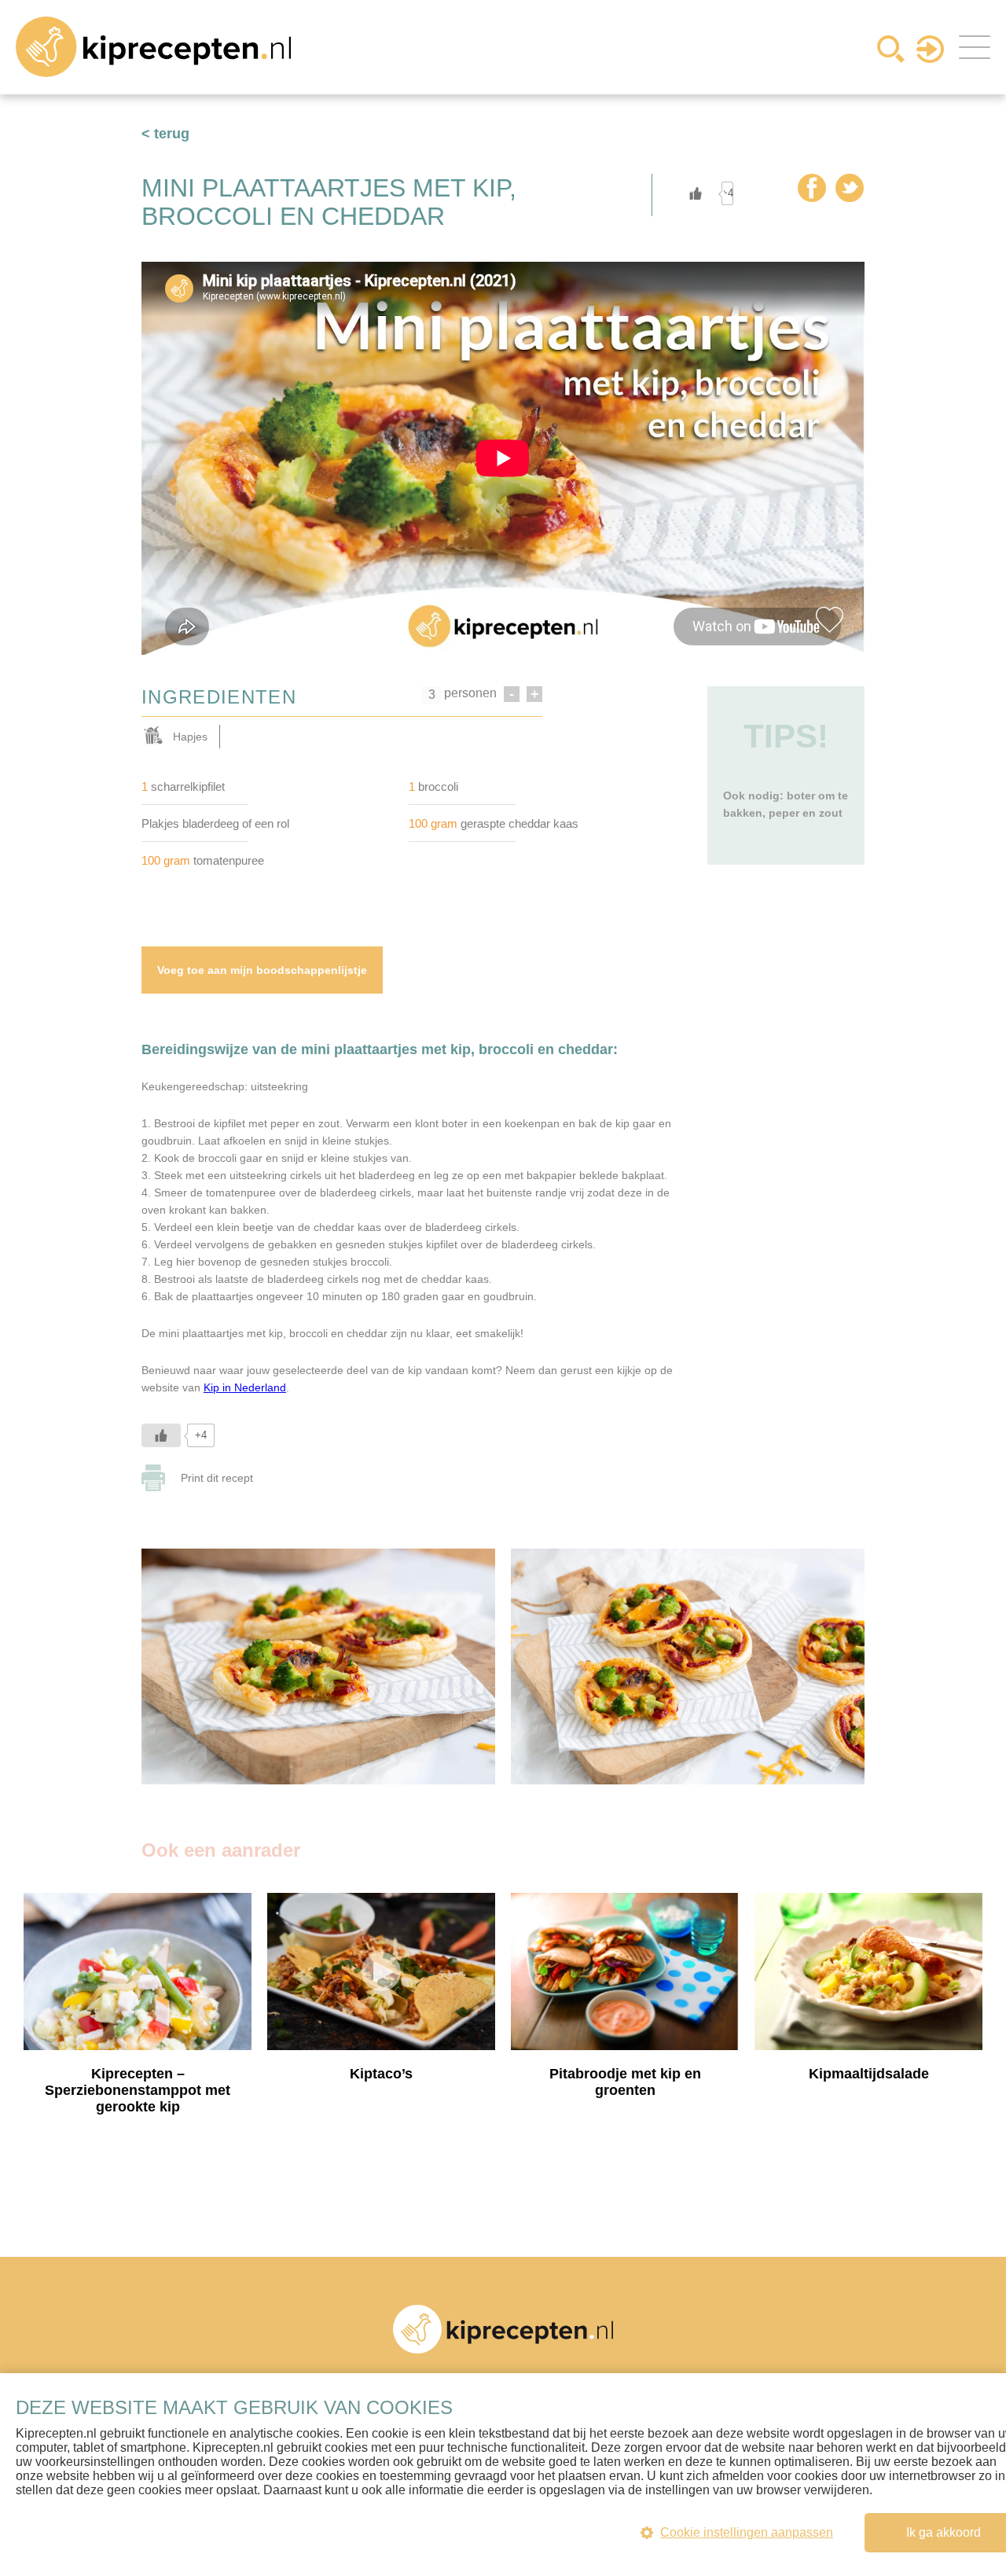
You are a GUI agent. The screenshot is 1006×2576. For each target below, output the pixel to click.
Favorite (829, 619)
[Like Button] (696, 193)
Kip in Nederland (245, 1387)
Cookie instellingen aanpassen (747, 2532)
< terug (165, 134)
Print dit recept (217, 1478)
